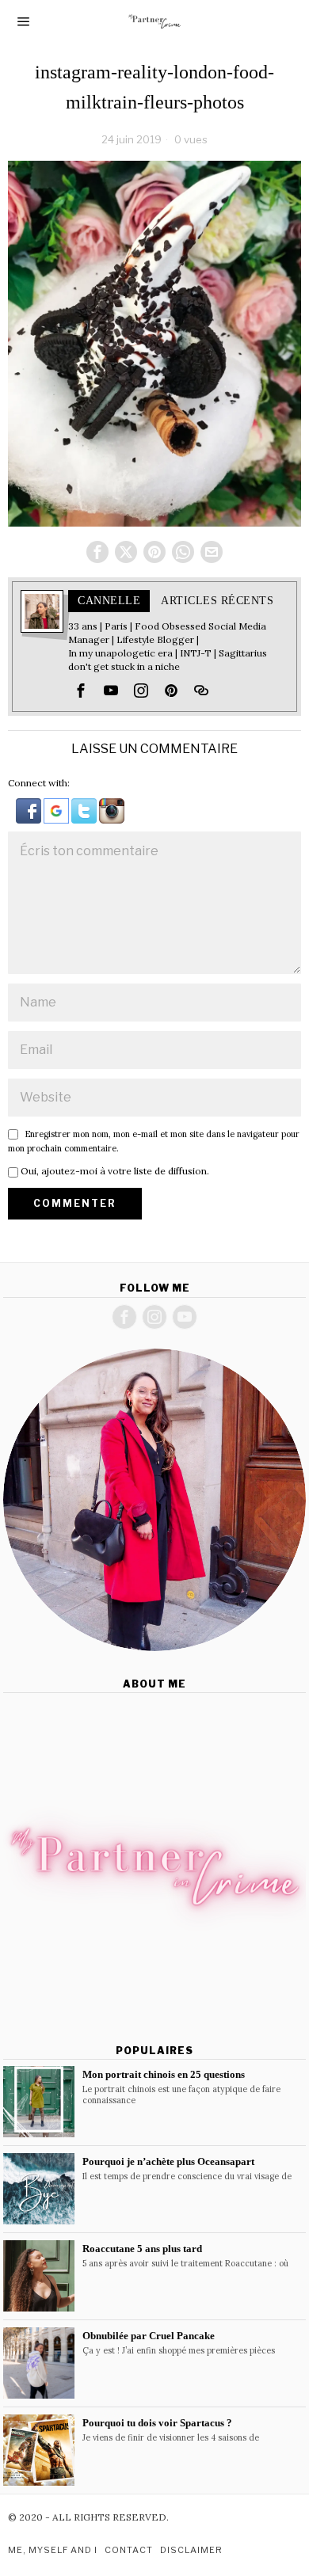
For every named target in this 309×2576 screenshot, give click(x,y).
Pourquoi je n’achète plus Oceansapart (168, 2161)
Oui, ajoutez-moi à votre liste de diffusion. (114, 1171)
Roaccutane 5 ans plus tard (142, 2249)
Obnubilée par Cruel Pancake (149, 2336)
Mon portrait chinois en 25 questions (164, 2074)
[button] (30, 810)
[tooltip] (97, 552)
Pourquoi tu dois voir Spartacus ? (157, 2423)
